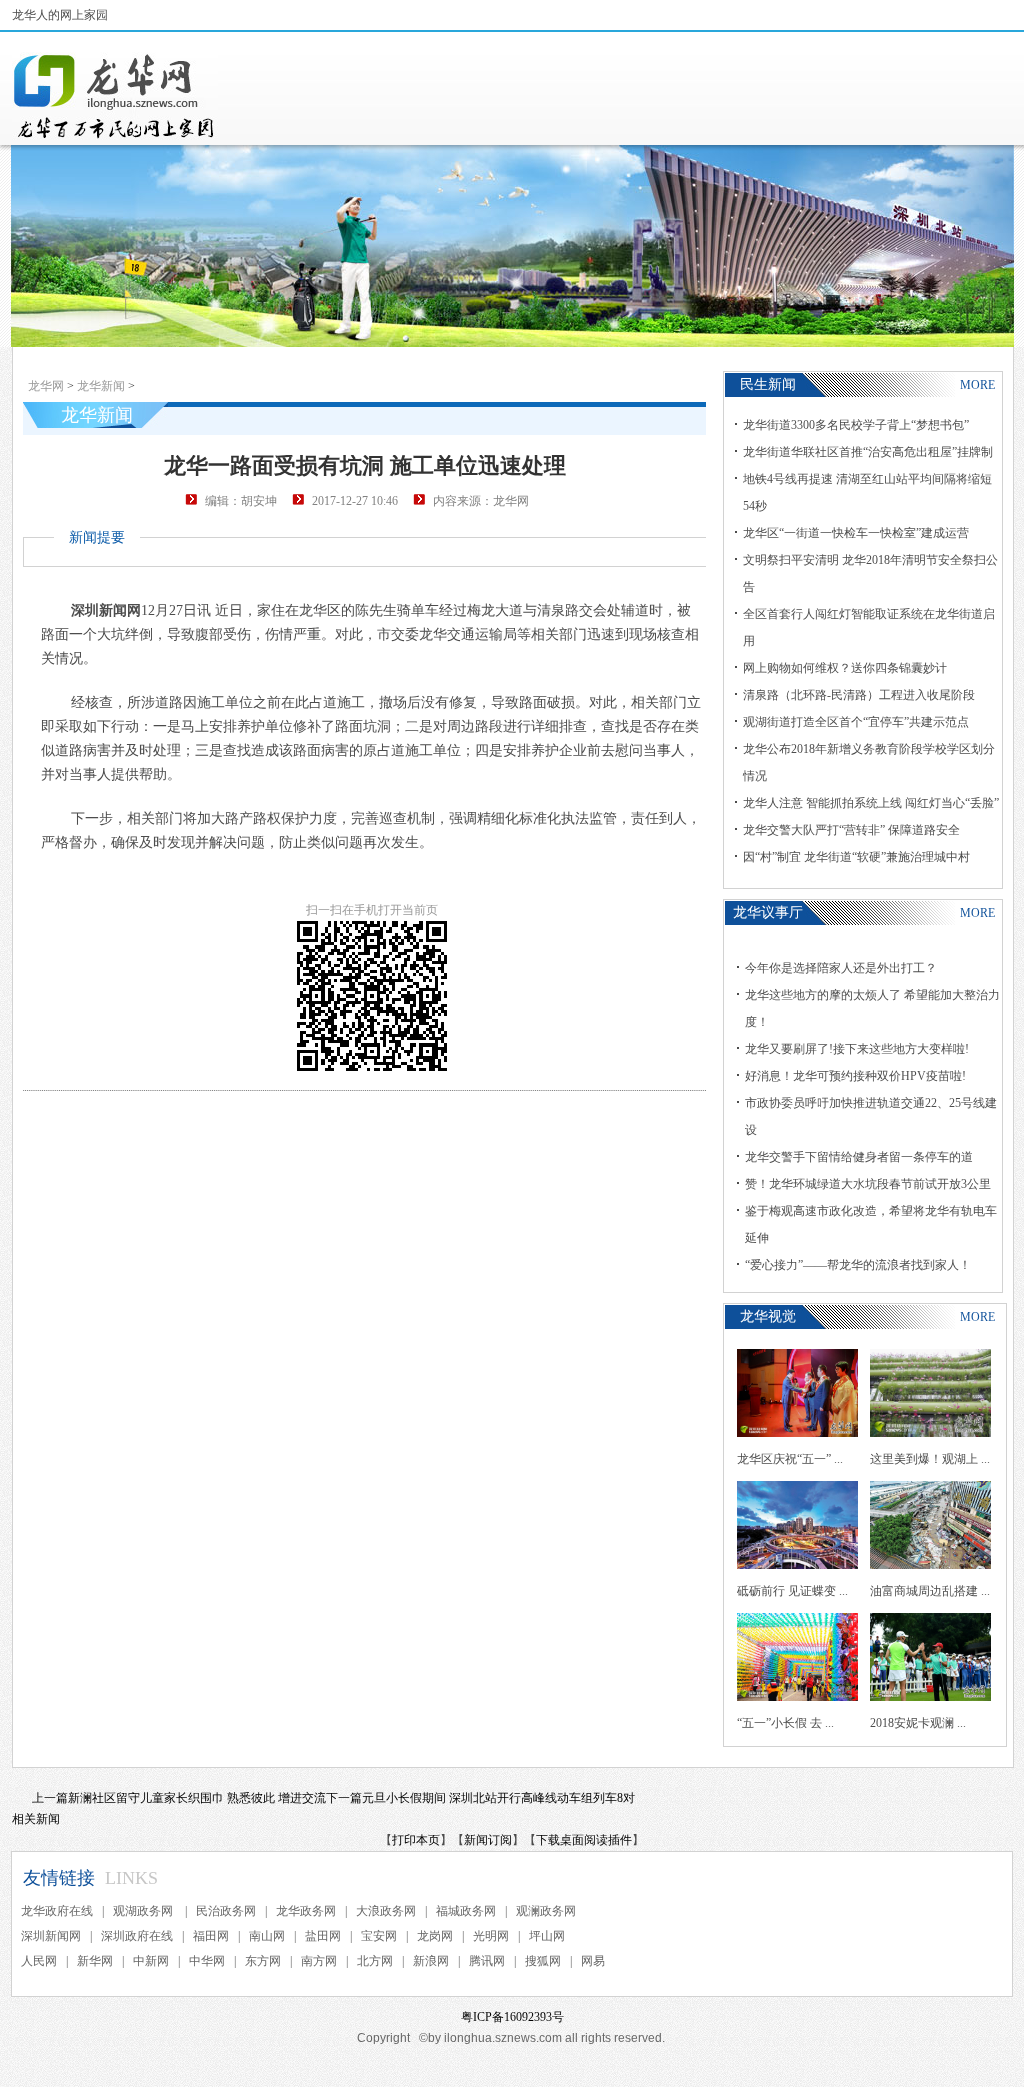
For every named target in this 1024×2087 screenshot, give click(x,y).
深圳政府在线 (137, 1936)
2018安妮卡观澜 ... (918, 1723)
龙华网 (46, 386)
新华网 (95, 1961)
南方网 (319, 1961)
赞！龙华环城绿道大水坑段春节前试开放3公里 (868, 1184)
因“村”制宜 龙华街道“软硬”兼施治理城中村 (856, 857)
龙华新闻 (101, 386)
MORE (977, 385)
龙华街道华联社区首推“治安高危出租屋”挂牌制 (868, 452)
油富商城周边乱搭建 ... (930, 1591)
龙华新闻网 (115, 96)
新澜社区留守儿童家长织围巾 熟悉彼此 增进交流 (197, 1798)
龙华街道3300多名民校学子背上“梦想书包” (856, 425)
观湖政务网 (144, 1911)
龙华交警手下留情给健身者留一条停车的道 (859, 1157)
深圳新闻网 (51, 1936)
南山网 (267, 1936)
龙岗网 (435, 1936)
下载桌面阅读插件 (584, 1840)
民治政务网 (226, 1911)
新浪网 (431, 1961)
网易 (593, 1961)
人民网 (39, 1961)
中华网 (207, 1961)
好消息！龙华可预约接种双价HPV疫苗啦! (855, 1076)
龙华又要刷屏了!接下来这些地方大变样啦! (857, 1049)
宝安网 (379, 1936)
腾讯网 (487, 1961)
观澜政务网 (546, 1911)
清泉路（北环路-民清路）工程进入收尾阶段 (859, 695)
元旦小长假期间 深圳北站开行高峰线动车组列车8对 (498, 1798)
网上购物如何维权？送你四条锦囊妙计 (845, 668)
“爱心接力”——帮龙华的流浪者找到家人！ (858, 1265)
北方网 (375, 1961)
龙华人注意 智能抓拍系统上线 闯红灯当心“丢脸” (871, 803)
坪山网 (547, 1936)
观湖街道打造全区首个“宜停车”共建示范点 (856, 722)
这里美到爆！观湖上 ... (930, 1459)
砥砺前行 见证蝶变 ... (792, 1591)
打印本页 (416, 1840)
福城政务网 (466, 1911)
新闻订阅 (488, 1840)
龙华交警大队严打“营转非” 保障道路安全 (851, 830)
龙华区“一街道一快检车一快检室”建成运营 (856, 533)
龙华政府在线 (57, 1911)
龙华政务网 (306, 1911)
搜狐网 (543, 1961)
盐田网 (323, 1936)
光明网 (491, 1936)
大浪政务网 (386, 1911)
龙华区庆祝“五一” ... (790, 1459)
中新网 (151, 1961)
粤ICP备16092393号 (512, 2017)
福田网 (211, 1936)
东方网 (263, 1961)
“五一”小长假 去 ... (785, 1723)
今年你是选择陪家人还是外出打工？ (841, 968)
